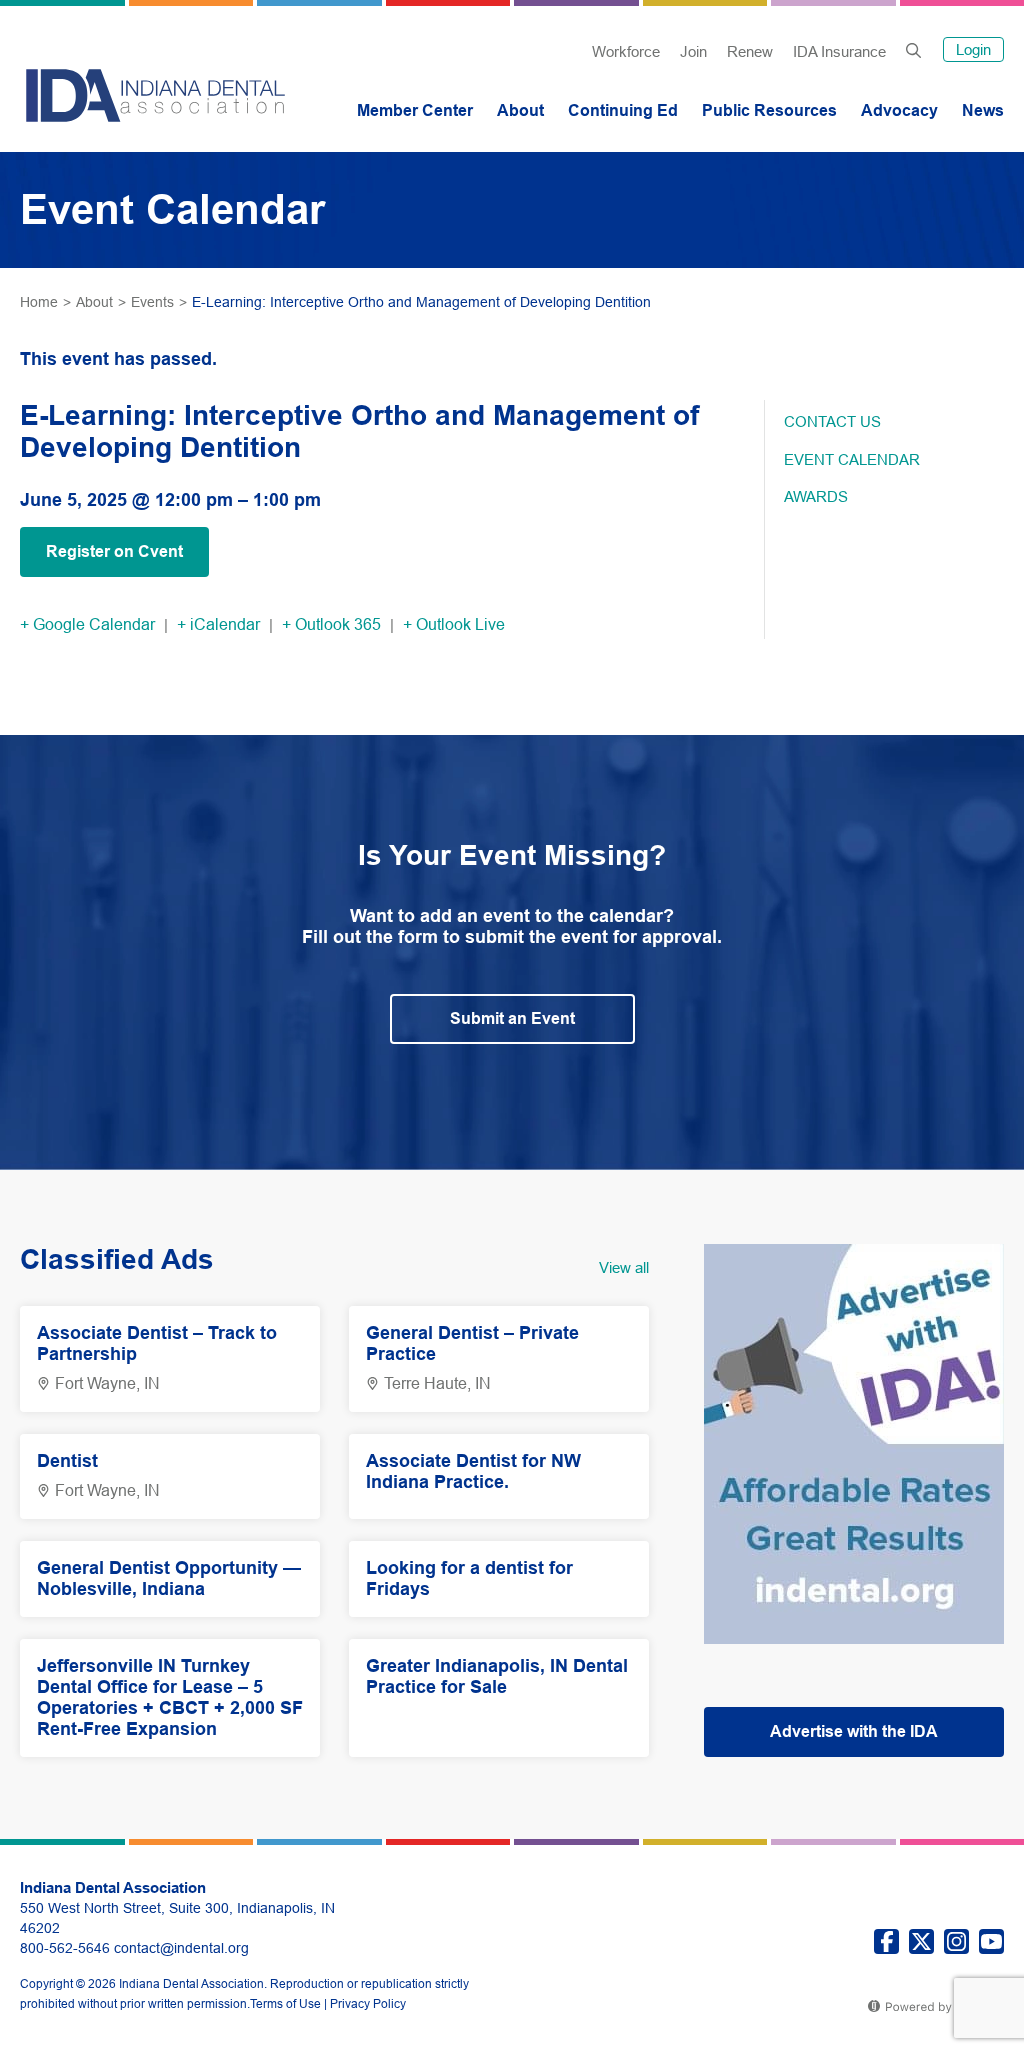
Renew (750, 51)
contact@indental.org (181, 1948)
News (983, 110)
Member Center (415, 110)
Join (693, 51)
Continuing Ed (623, 110)
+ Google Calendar (87, 624)
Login (973, 49)
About (520, 110)
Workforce (626, 51)
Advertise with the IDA (854, 1731)
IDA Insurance (839, 51)
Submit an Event (512, 1018)
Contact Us (832, 421)
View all (624, 1267)
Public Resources (769, 110)
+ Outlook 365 (331, 624)
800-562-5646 (65, 1948)
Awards (816, 496)
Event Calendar (852, 459)
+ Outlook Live (454, 624)
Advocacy (899, 110)
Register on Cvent (114, 551)
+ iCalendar (218, 624)
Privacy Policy (368, 2004)
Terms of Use (285, 2004)
